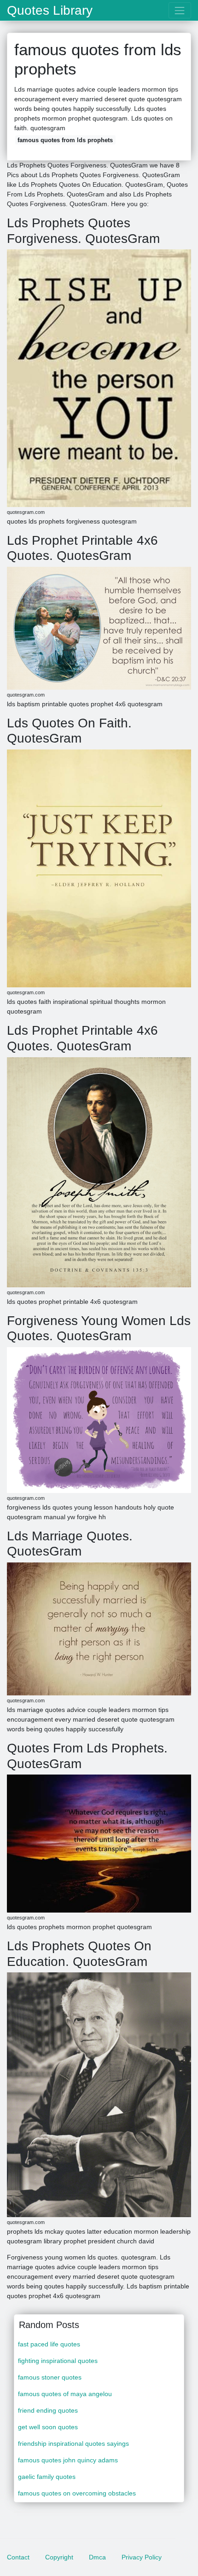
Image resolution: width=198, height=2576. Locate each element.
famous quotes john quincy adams (68, 2460)
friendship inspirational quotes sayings (73, 2443)
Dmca (97, 2557)
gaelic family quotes (47, 2477)
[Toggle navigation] (180, 10)
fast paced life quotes (49, 2344)
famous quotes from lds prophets (65, 140)
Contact (18, 2557)
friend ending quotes (48, 2410)
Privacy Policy (142, 2557)
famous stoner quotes (50, 2377)
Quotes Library (50, 11)
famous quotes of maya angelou (65, 2394)
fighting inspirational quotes (58, 2361)
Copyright (59, 2557)
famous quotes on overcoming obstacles (77, 2493)
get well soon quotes (48, 2427)
